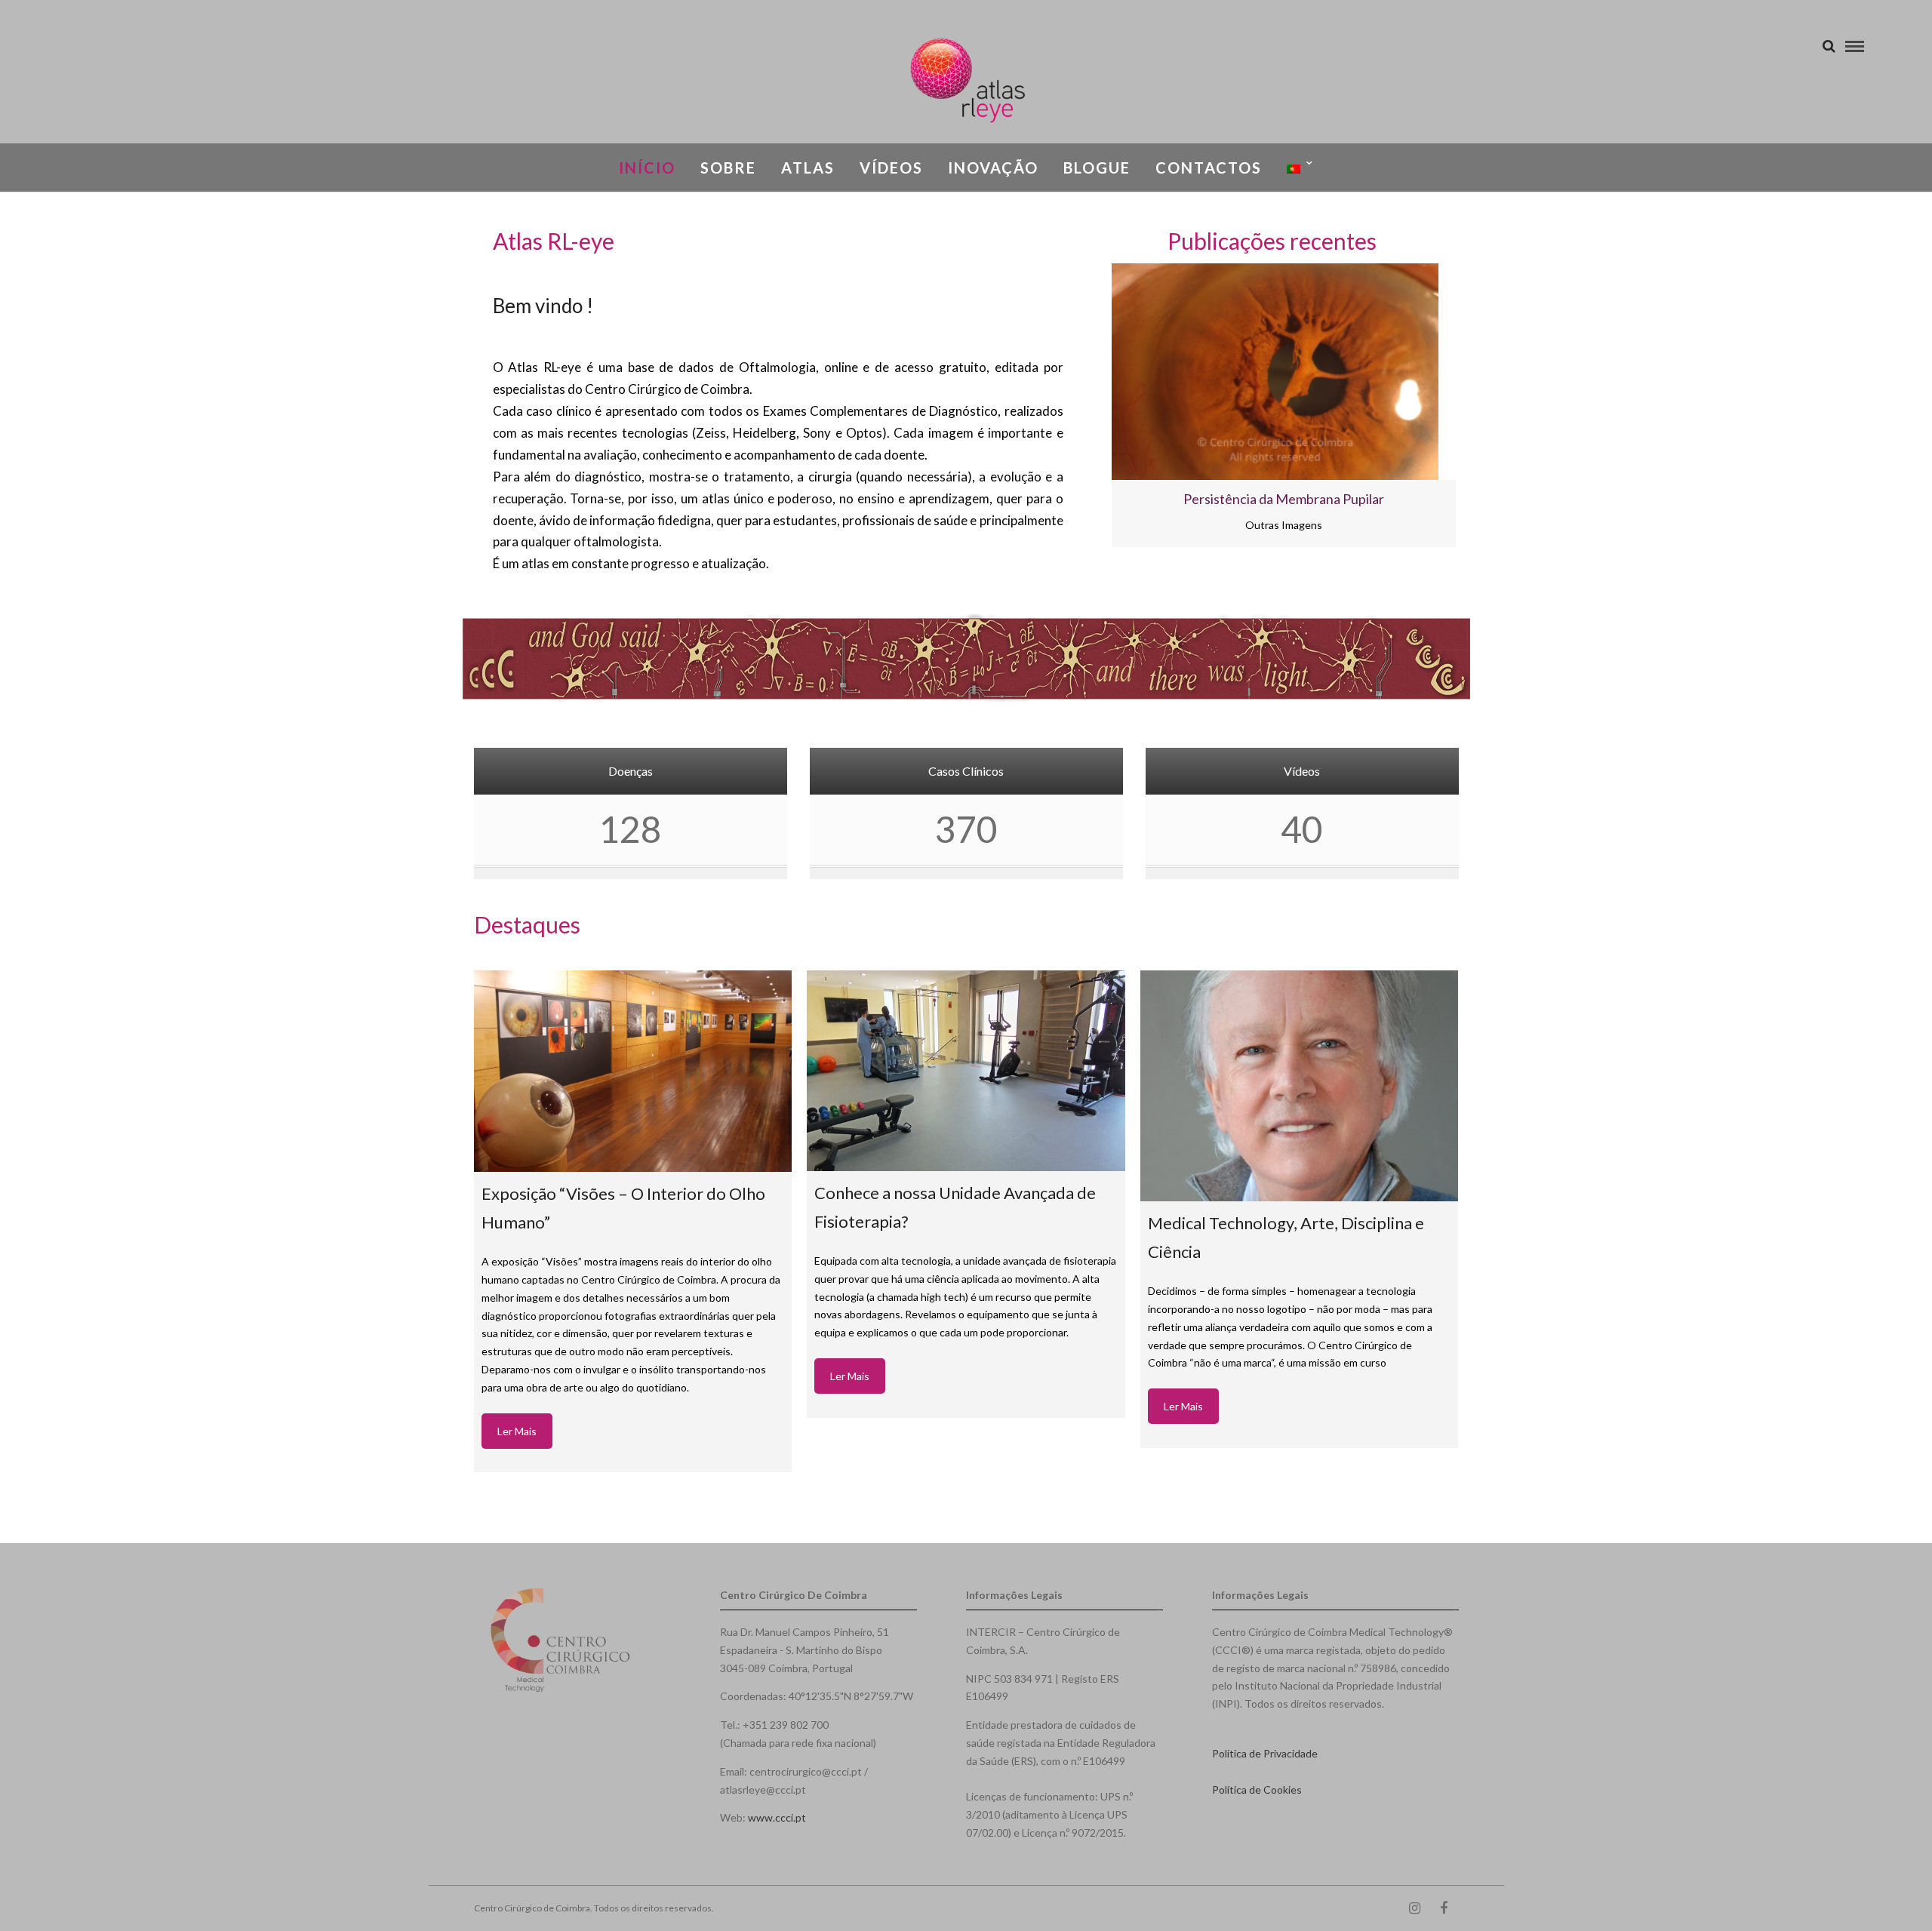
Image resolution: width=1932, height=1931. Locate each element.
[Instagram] (1414, 1908)
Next (1516, 420)
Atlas (808, 168)
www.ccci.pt (777, 1817)
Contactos (1209, 168)
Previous (1051, 420)
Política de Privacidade (1265, 1753)
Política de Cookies (1257, 1790)
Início (647, 168)
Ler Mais (517, 1431)
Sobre (728, 168)
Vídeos (891, 168)
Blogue (1097, 168)
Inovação (993, 168)
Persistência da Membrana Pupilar (1284, 499)
